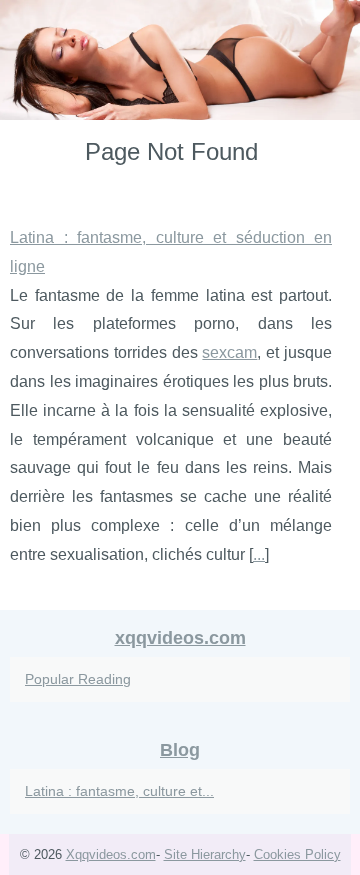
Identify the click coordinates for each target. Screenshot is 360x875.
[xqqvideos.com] (180, 60)
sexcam (229, 352)
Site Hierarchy (205, 854)
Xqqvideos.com (111, 854)
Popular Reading (78, 679)
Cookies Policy (297, 854)
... (259, 554)
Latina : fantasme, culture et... (119, 791)
